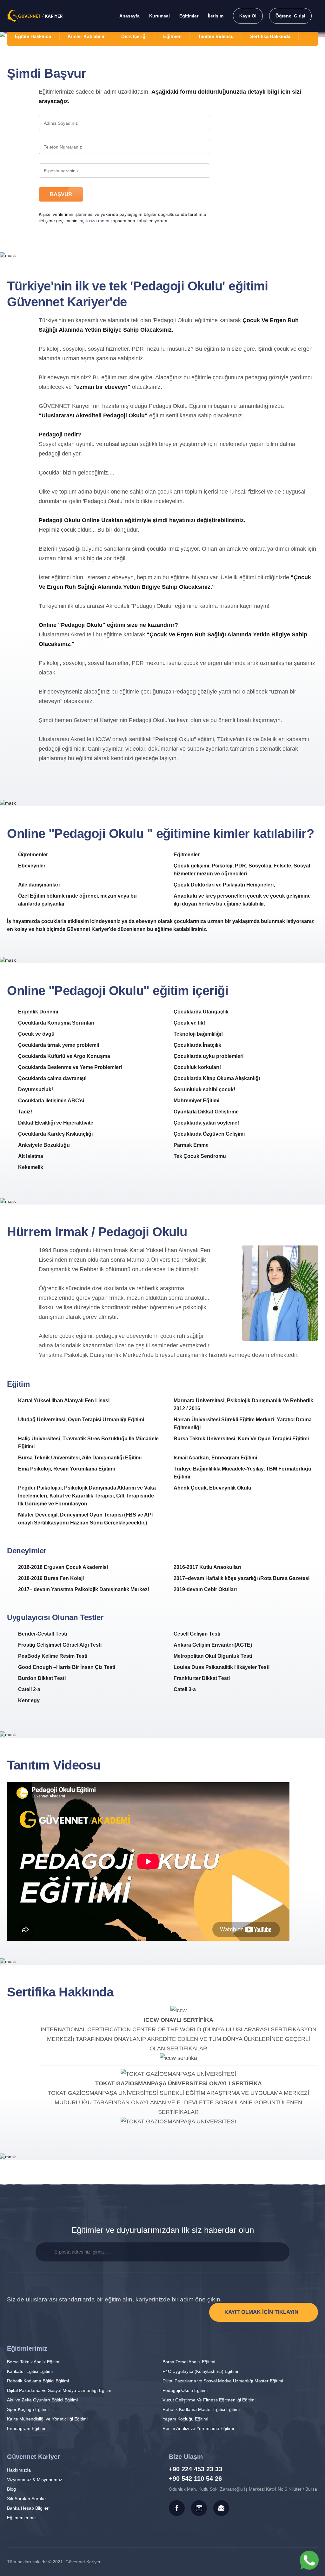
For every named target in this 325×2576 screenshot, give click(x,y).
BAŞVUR (61, 194)
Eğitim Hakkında (33, 36)
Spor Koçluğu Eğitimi (28, 2409)
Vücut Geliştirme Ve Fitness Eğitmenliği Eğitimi (209, 2400)
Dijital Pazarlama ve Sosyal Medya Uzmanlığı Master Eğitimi (223, 2381)
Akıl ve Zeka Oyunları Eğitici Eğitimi (42, 2400)
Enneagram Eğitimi (26, 2428)
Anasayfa (129, 16)
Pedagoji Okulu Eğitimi (185, 2390)
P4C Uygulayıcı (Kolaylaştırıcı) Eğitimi (200, 2371)
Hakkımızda (19, 2470)
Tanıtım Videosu (216, 36)
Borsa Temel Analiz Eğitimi (189, 2362)
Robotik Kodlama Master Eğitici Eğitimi (201, 2409)
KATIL (280, 2252)
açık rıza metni (94, 221)
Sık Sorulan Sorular (27, 2499)
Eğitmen (172, 36)
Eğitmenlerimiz (22, 2518)
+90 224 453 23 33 (196, 2469)
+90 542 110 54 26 (195, 2479)
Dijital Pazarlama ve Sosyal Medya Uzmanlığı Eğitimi (60, 2390)
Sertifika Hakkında (270, 36)
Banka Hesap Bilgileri (28, 2508)
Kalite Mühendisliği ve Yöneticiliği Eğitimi (47, 2419)
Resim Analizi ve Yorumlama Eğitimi (198, 2428)
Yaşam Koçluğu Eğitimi (185, 2419)
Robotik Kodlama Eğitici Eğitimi (38, 2381)
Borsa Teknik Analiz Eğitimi (34, 2362)
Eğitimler (189, 16)
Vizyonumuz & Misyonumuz (35, 2480)
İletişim (216, 16)
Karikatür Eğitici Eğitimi (30, 2371)
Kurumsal (159, 16)
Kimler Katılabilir (86, 36)
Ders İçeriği (134, 36)
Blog (11, 2489)
